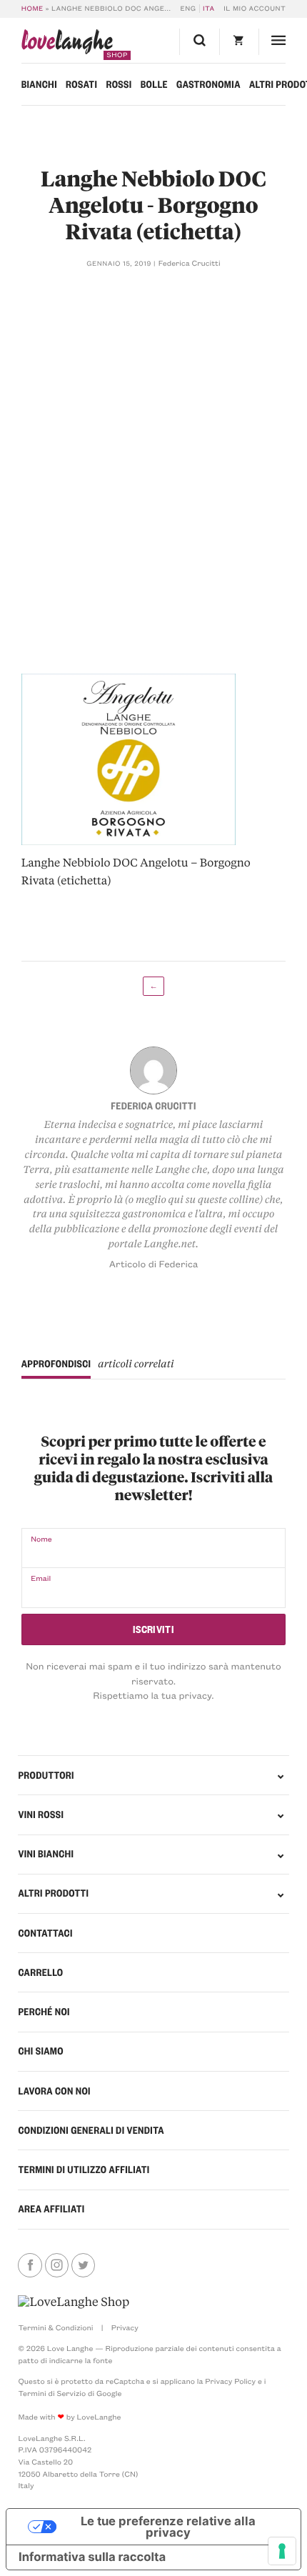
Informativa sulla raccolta (92, 2557)
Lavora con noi (54, 2091)
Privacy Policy (230, 2381)
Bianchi (39, 84)
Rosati (81, 84)
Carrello (40, 1972)
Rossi (119, 84)
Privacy (125, 2327)
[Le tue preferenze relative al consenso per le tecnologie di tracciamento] (282, 2551)
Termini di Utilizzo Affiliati (84, 2170)
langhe (67, 45)
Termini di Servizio (52, 2393)
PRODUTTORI (46, 1775)
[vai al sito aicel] (74, 2302)
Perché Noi (44, 2012)
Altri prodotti (53, 1893)
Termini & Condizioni (55, 2327)
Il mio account (255, 9)
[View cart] (239, 42)
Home (32, 9)
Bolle (154, 84)
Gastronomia (208, 84)
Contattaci (45, 1933)
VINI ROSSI (41, 1814)
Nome (41, 1539)
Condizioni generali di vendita (91, 2130)
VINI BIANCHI (46, 1854)
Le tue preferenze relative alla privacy (168, 2527)
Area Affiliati (51, 2209)
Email (41, 1578)
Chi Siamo (41, 2051)
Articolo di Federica (154, 1264)
